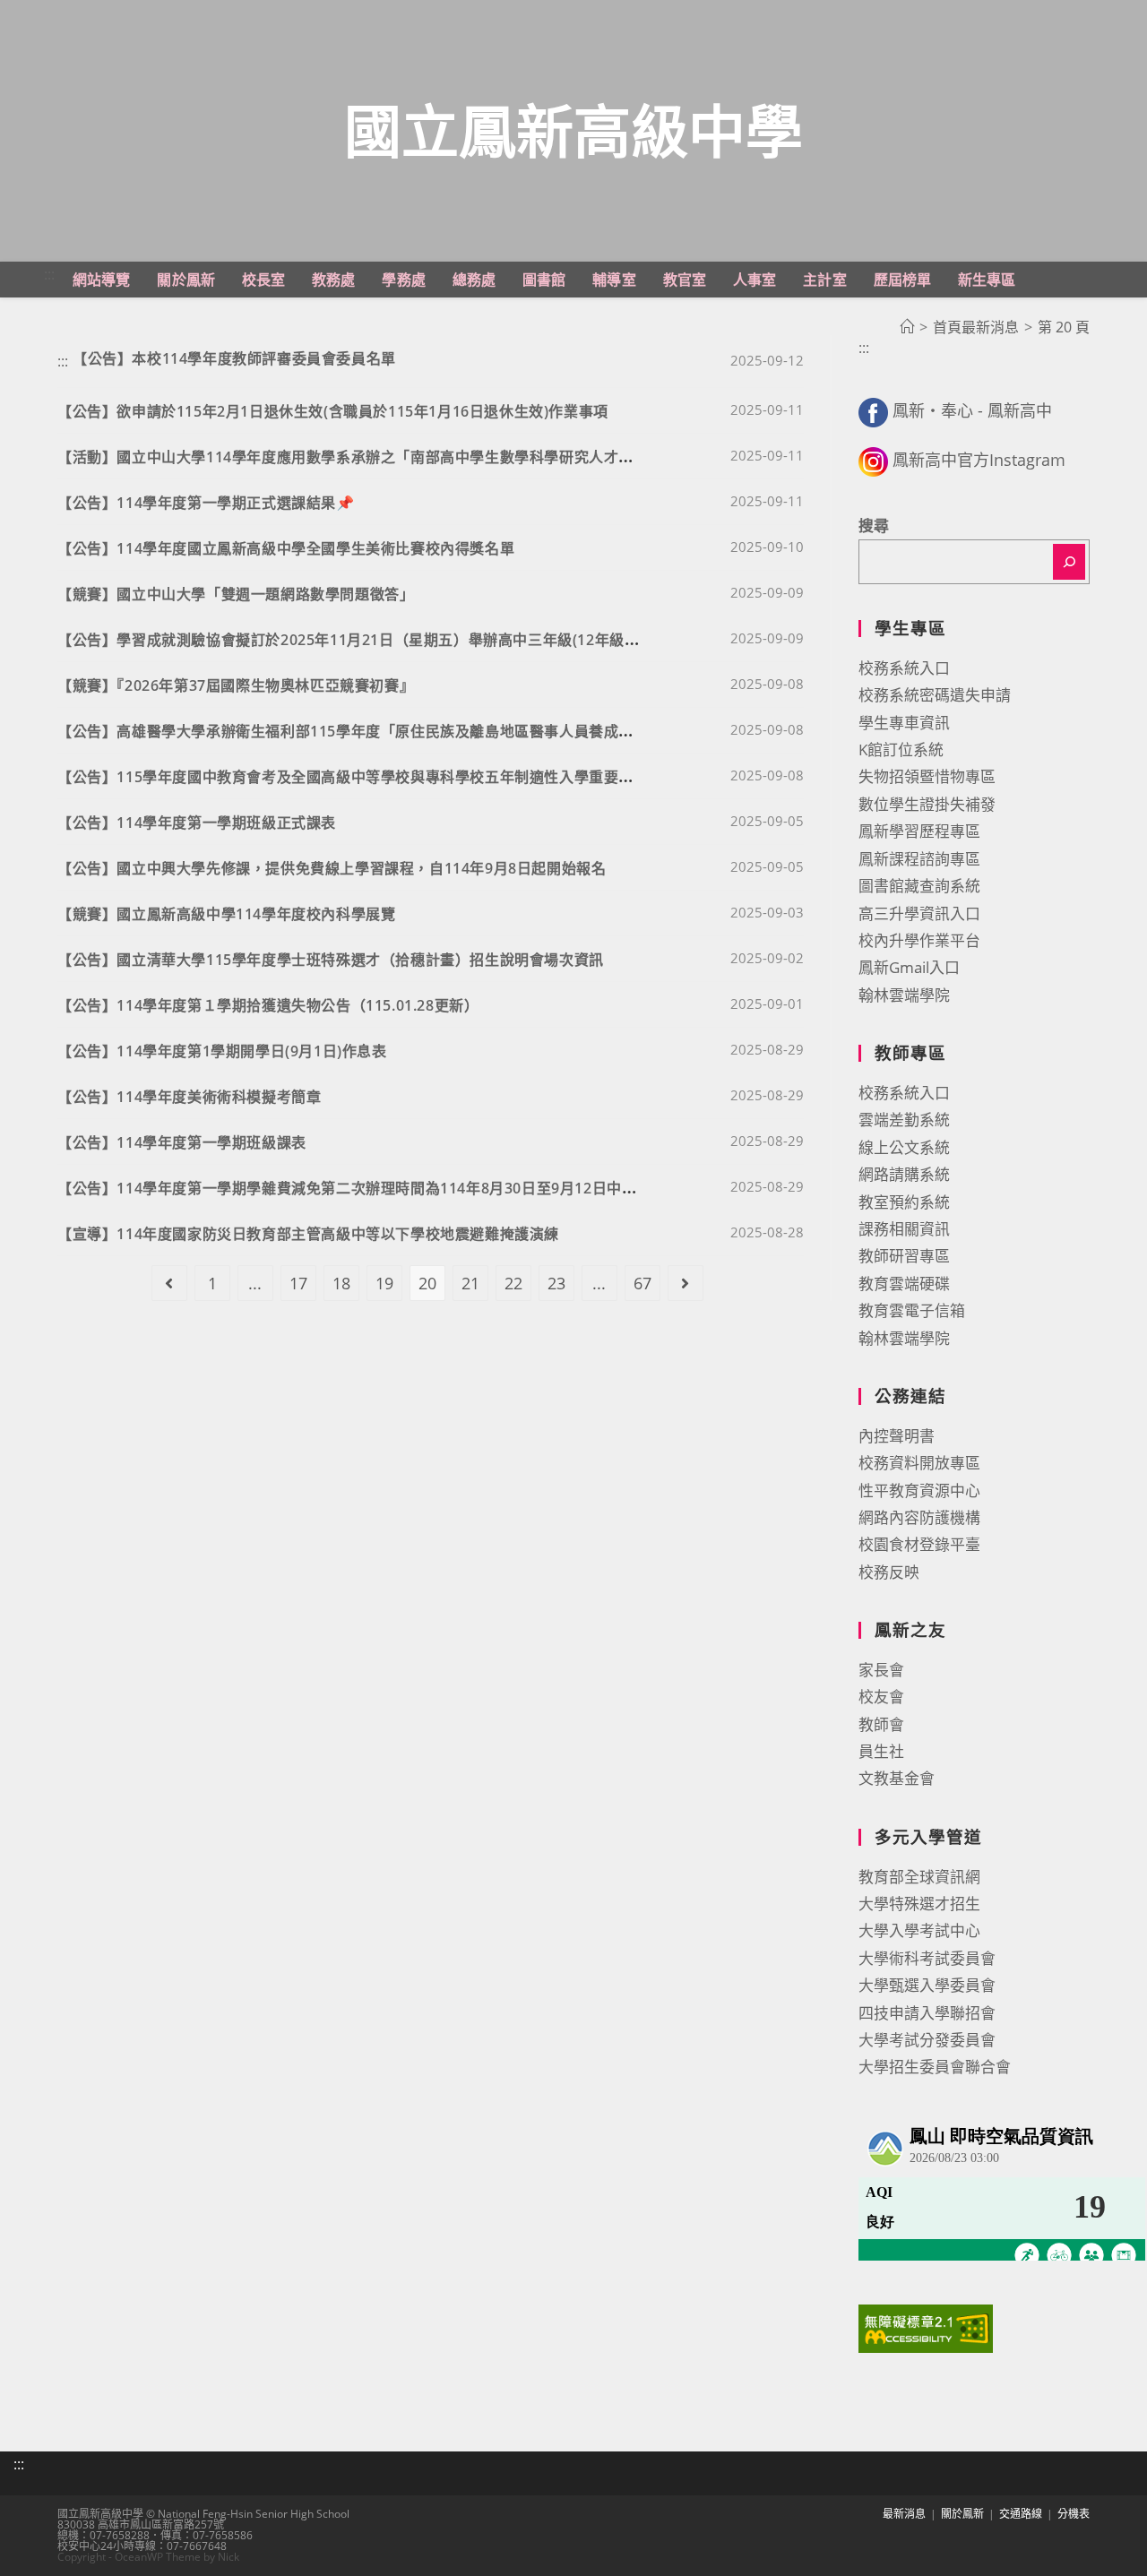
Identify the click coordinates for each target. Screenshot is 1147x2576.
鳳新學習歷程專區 (919, 831)
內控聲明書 (897, 1436)
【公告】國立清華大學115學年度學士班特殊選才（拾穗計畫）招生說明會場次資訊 (331, 960)
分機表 (1074, 2514)
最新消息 (904, 2514)
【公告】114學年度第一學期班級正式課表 (197, 823)
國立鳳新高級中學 (573, 130)
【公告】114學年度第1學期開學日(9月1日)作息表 (222, 1051)
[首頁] (907, 327)
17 (298, 1283)
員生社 (881, 1751)
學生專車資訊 (904, 723)
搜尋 (874, 526)
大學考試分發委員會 (927, 2040)
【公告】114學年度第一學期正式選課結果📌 (206, 503)
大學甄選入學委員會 (927, 1985)
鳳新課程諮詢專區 (919, 859)
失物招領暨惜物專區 (927, 776)
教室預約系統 (904, 1202)
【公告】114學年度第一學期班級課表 (182, 1142)
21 (470, 1283)
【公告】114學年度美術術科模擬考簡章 (189, 1097)
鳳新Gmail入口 (909, 967)
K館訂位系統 (901, 750)
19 (384, 1283)
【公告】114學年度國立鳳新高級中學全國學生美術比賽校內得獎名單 (286, 548)
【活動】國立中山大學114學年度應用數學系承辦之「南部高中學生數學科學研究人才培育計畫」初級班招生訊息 (427, 457)
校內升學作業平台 (919, 940)
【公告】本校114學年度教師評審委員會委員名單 (234, 358)
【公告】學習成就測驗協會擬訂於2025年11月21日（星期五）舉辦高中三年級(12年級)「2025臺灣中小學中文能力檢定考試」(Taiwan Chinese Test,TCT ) (566, 640)
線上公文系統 (904, 1147)
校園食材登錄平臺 (919, 1544)
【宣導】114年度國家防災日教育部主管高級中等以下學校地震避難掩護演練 (308, 1234)
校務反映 (889, 1572)
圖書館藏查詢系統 (919, 886)
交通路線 (1021, 2514)
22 (513, 1283)
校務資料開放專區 (919, 1463)
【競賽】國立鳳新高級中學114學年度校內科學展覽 (226, 914)
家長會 (881, 1670)
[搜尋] (1069, 562)
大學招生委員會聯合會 (935, 2067)
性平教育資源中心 (919, 1490)
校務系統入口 (904, 668)
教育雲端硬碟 (904, 1284)
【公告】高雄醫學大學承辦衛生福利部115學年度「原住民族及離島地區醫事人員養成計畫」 (360, 731)
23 (556, 1283)
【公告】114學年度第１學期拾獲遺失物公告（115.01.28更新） (268, 1005)
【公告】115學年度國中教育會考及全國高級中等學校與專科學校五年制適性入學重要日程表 (360, 777)
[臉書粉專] (873, 410)
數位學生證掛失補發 (927, 804)
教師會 (881, 1724)
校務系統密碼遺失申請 (935, 695)
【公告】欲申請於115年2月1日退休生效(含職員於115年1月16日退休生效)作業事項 (333, 411)
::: (49, 274)
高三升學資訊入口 (919, 913)
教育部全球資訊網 (919, 1877)
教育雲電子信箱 (912, 1310)
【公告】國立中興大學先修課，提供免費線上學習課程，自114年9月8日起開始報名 (332, 868)
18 (341, 1283)
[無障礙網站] (926, 2327)
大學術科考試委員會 (927, 1958)
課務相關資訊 (904, 1229)
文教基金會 (897, 1778)
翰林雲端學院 (904, 995)
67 (642, 1283)
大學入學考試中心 (919, 1930)
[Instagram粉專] (873, 460)
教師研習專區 (904, 1256)
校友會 (881, 1697)
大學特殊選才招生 (919, 1904)
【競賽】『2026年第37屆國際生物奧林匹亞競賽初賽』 (236, 685)
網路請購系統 (904, 1174)
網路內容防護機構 (919, 1517)
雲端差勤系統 (904, 1120)
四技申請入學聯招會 (927, 2013)
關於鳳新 (962, 2514)
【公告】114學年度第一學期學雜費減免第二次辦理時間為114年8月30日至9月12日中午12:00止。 (381, 1188)
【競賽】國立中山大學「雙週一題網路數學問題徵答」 (236, 594)
